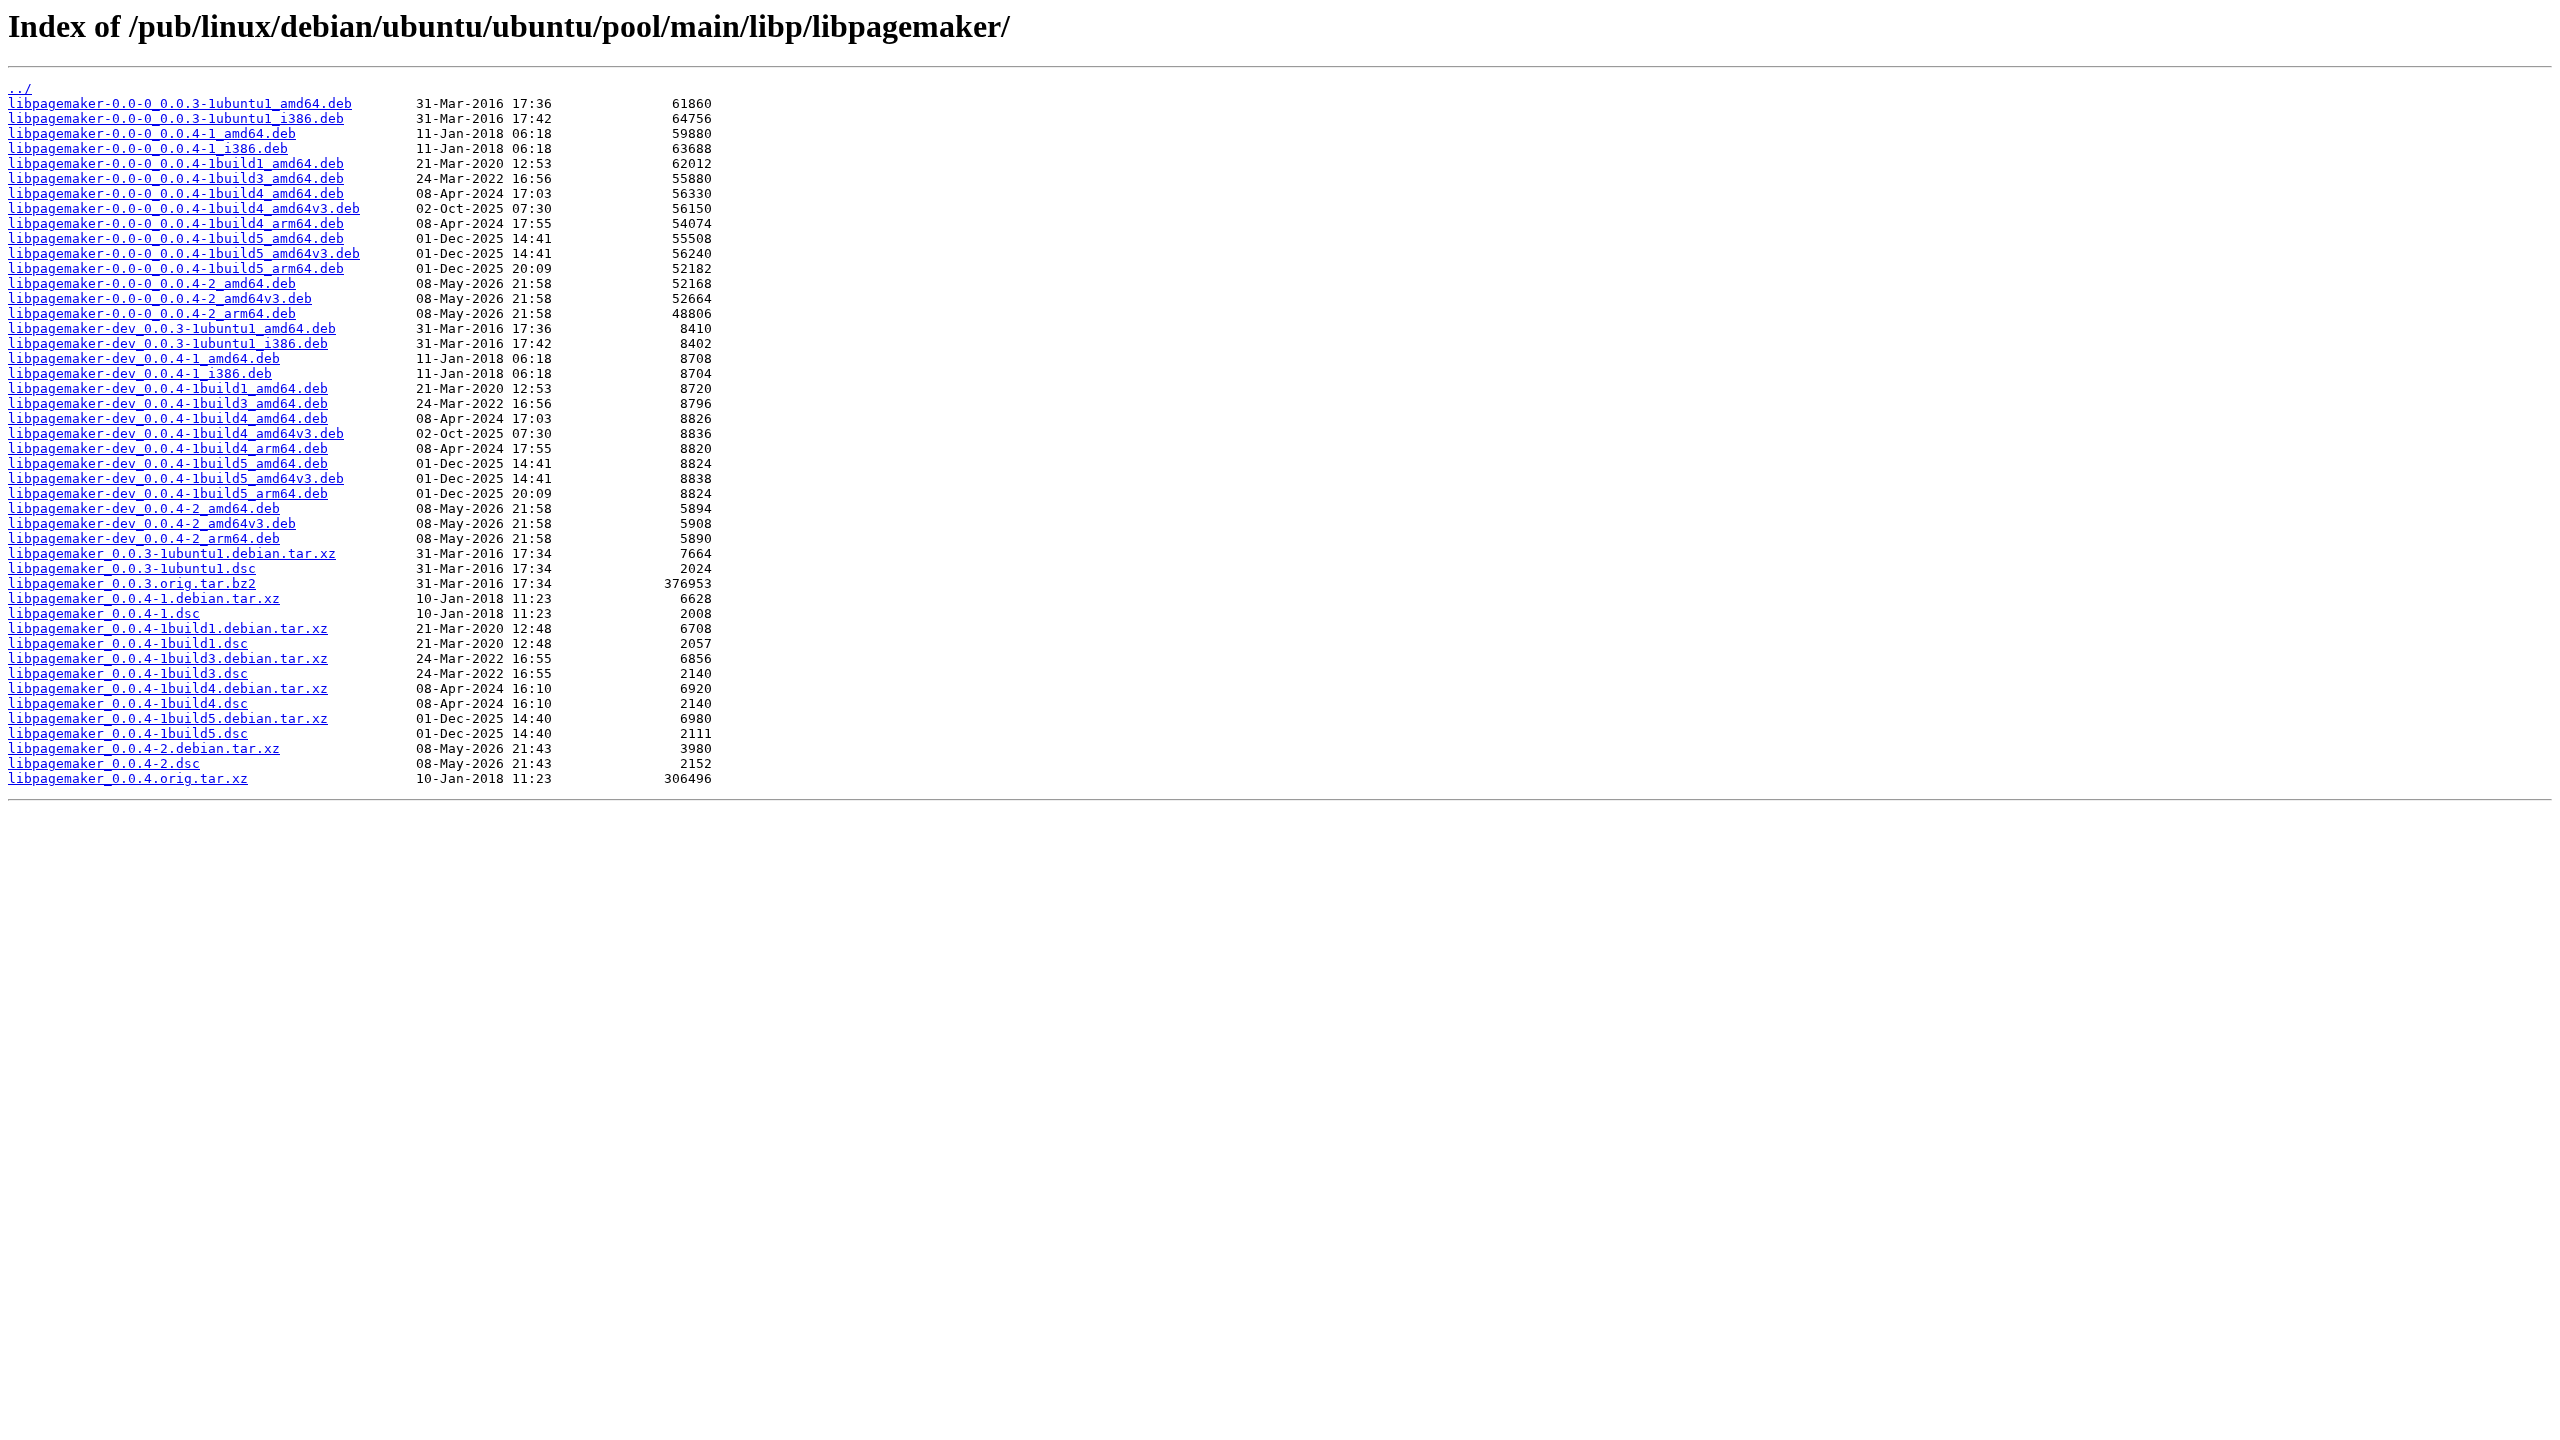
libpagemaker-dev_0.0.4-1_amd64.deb (144, 358)
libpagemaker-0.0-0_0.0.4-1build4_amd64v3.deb (184, 208)
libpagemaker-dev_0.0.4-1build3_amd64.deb (168, 403)
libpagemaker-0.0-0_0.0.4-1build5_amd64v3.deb (184, 253)
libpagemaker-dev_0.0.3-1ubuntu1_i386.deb (168, 343)
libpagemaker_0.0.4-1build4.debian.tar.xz (168, 688)
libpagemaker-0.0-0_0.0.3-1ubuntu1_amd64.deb (180, 103)
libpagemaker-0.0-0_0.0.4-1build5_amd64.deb (176, 238)
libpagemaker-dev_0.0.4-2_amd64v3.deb (152, 523)
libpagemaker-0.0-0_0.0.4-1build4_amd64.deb (176, 193)
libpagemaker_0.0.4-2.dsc (104, 763)
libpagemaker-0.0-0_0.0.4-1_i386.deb (148, 148)
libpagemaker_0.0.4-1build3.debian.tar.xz (168, 658)
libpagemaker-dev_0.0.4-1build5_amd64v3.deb (176, 478)
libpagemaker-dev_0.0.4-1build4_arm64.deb (168, 448)
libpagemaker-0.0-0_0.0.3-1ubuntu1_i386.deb (176, 118)
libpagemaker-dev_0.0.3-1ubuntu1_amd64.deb (172, 328)
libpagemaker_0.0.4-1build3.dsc (128, 673)
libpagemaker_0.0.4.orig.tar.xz (128, 778)
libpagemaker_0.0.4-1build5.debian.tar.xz (168, 718)
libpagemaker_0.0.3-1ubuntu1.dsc (132, 568)
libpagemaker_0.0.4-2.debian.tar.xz (144, 748)
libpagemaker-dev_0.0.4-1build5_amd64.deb (168, 463)
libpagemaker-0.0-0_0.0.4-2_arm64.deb (152, 313)
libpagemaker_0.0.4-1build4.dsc (128, 703)
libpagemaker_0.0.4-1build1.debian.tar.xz (168, 628)
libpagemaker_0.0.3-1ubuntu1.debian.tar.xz (172, 553)
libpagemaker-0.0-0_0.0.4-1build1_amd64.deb (176, 163)
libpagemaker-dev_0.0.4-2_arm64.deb (144, 538)
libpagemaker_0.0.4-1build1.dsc (128, 643)
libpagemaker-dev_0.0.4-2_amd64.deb (144, 508)
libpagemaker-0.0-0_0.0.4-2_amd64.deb (152, 283)
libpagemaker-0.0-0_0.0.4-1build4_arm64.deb (176, 223)
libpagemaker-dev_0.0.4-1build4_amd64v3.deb (176, 433)
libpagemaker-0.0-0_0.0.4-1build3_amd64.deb (176, 178)
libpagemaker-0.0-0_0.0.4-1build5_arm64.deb (176, 268)
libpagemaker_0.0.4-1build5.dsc (128, 733)
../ (20, 88)
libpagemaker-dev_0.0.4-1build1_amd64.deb (168, 388)
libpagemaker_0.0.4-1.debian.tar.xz (144, 598)
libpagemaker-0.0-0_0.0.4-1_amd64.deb (152, 133)
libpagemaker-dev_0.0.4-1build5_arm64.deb (168, 493)
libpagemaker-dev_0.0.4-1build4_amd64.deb (168, 418)
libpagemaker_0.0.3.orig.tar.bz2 (132, 583)
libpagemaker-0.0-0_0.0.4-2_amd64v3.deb (160, 298)
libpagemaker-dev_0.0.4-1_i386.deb (140, 373)
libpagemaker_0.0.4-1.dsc (104, 613)
